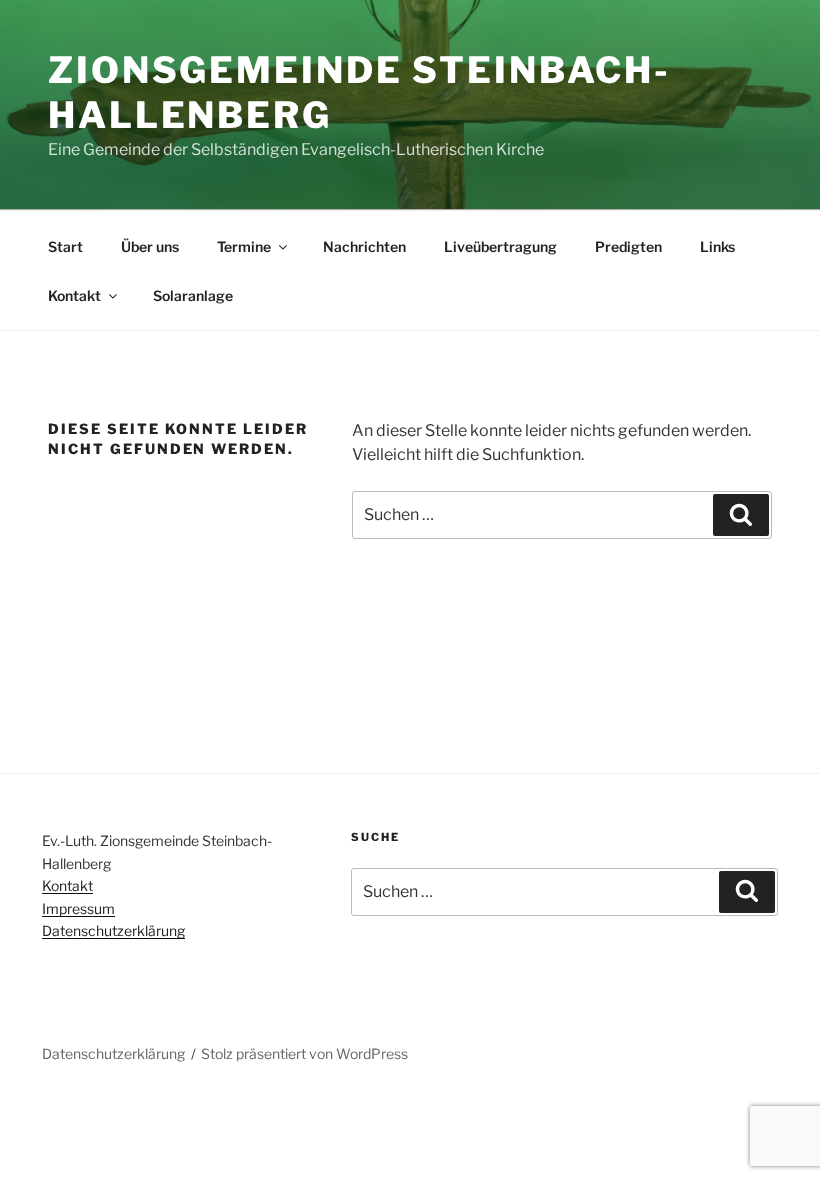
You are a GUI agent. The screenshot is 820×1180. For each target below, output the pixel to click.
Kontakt (74, 295)
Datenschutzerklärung (113, 930)
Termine (244, 246)
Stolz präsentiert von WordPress (304, 1053)
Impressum (78, 908)
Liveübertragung (500, 246)
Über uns (150, 246)
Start (65, 246)
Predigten (628, 246)
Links (717, 246)
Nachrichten (364, 246)
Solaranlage (193, 295)
